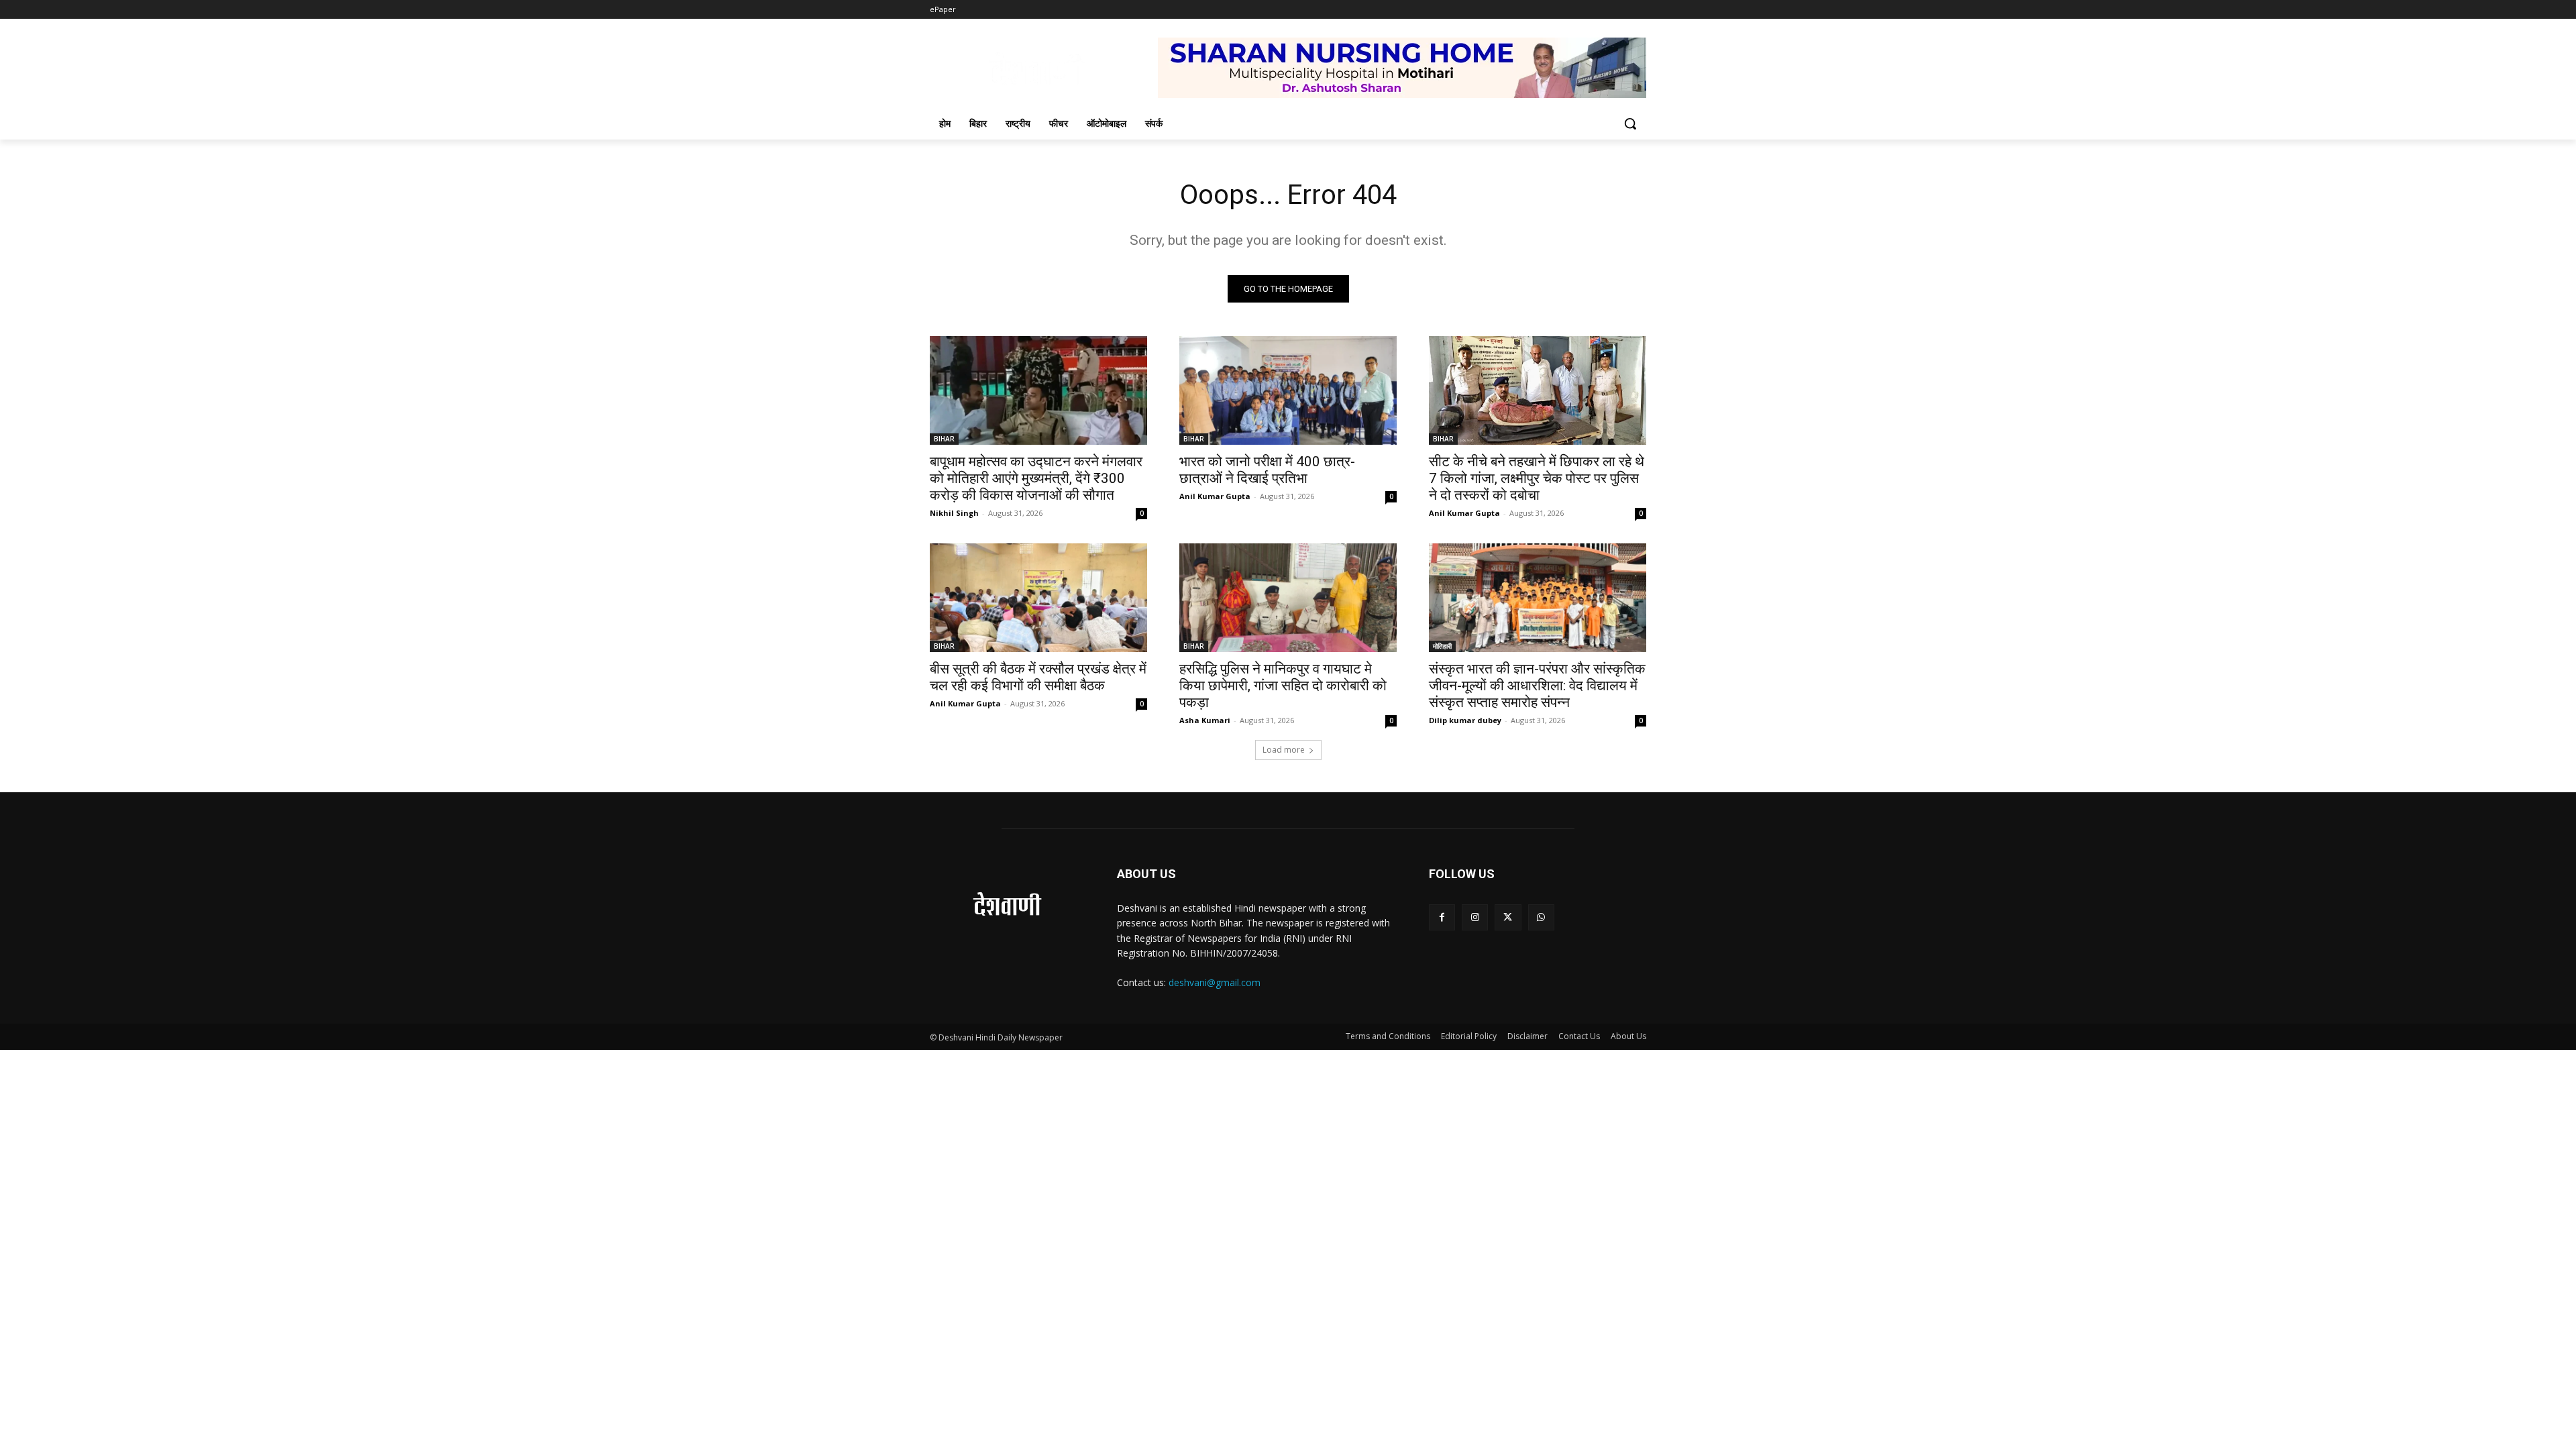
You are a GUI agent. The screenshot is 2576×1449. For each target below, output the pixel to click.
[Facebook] (1442, 917)
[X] (1508, 917)
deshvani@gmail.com (1215, 982)
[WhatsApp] (1541, 917)
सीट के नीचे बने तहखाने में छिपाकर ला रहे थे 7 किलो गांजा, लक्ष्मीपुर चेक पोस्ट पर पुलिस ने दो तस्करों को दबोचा (1537, 478)
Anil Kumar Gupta (1215, 496)
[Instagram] (1475, 917)
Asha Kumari (1205, 720)
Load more (1284, 750)
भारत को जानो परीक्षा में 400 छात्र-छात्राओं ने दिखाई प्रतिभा (1267, 470)
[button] (1630, 123)
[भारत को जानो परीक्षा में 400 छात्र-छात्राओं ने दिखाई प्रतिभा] (1288, 390)
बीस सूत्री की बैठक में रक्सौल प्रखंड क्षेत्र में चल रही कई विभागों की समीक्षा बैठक (1038, 677)
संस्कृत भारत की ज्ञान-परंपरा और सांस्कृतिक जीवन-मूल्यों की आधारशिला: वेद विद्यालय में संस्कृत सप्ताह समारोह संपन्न (1537, 686)
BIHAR (944, 439)
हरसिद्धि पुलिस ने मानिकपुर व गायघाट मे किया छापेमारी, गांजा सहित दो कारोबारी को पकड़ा (1283, 686)
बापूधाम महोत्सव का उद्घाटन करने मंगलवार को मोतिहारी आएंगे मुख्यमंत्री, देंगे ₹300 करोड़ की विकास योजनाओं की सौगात (1036, 478)
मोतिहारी (1442, 646)
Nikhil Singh (954, 513)
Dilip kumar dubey (1465, 720)
